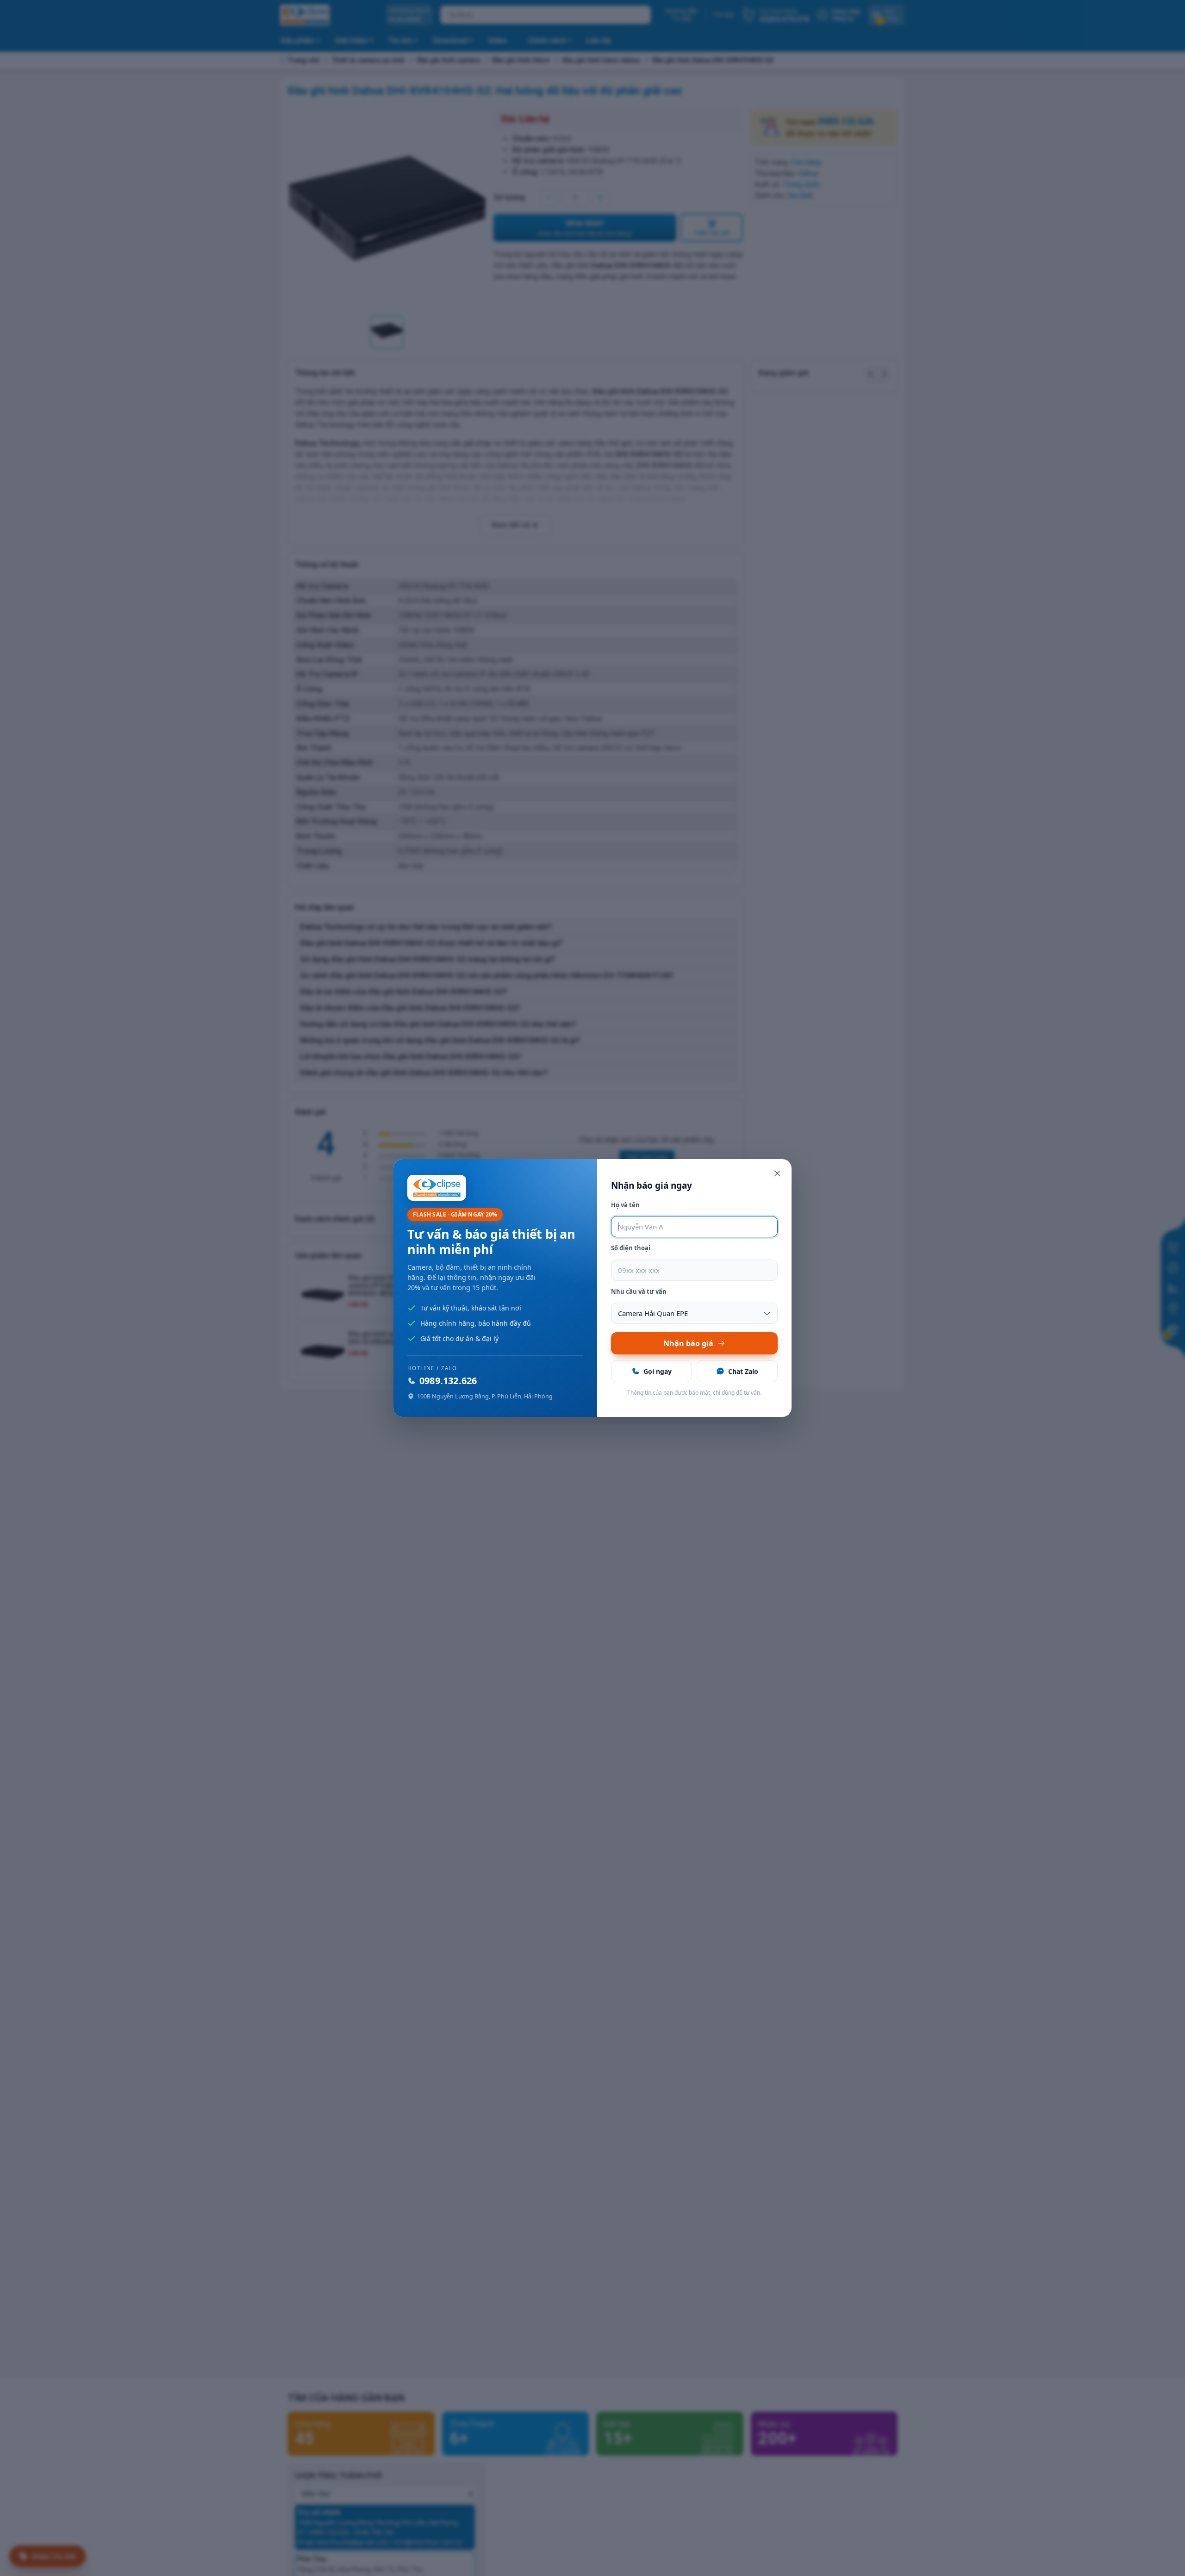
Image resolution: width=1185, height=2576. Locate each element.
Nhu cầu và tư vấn (639, 1291)
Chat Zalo (743, 1371)
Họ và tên (625, 1205)
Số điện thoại (631, 1248)
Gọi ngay (658, 1371)
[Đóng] (777, 1173)
